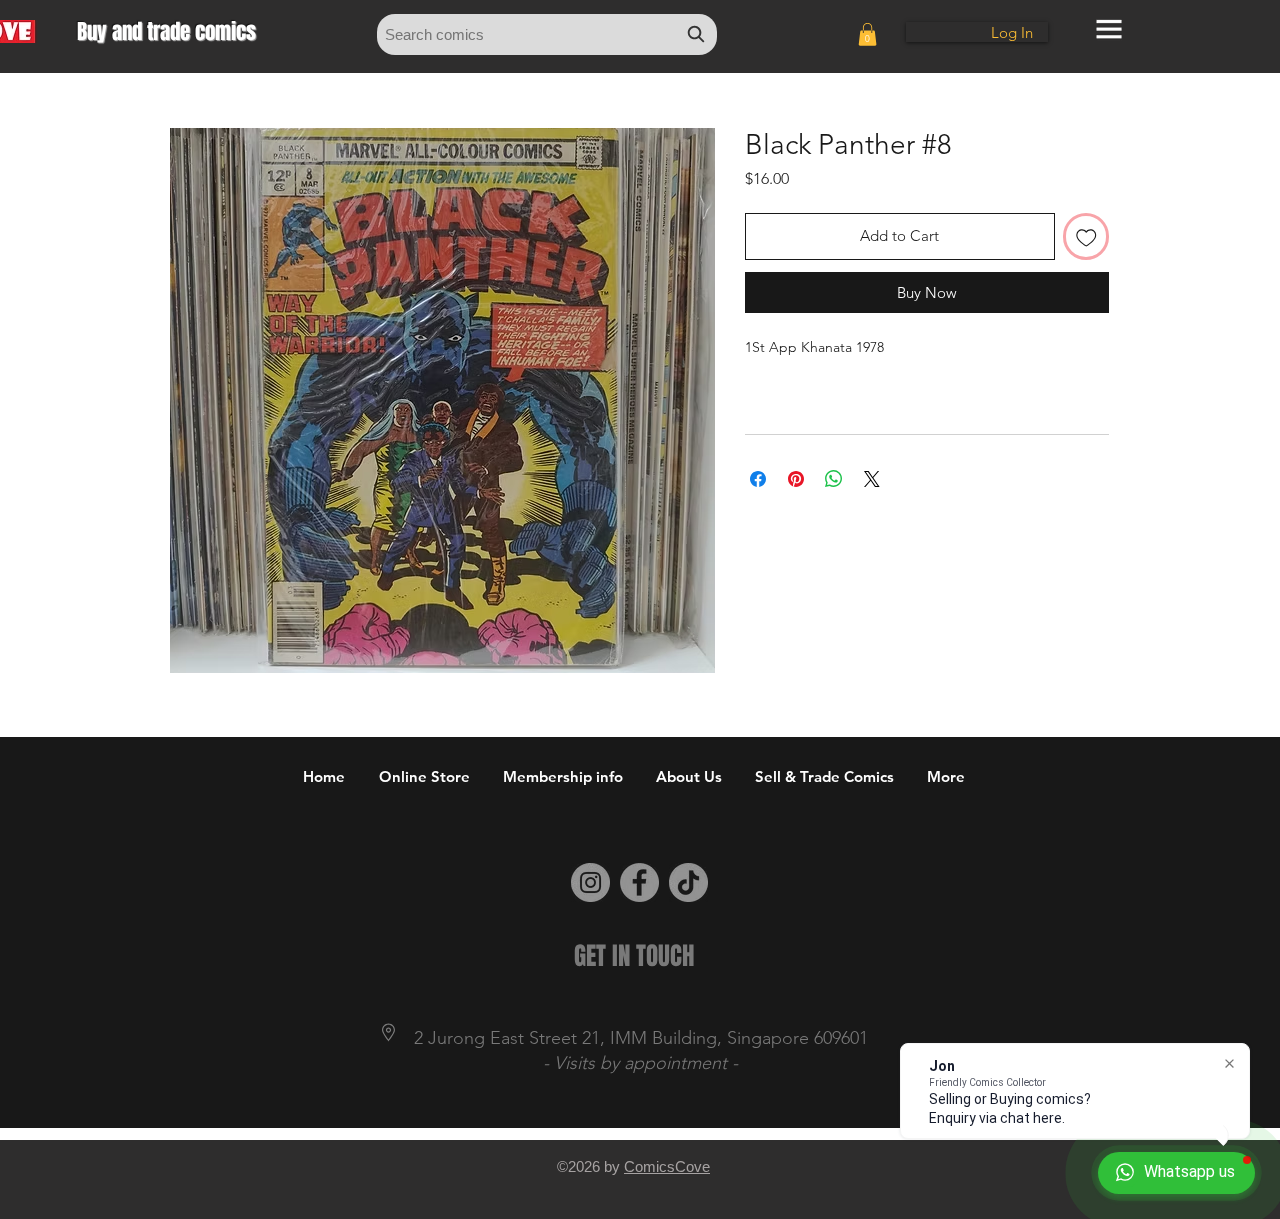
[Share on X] (872, 479)
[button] (867, 34)
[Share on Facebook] (758, 479)
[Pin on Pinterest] (796, 479)
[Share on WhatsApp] (834, 479)
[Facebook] (639, 882)
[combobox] (547, 34)
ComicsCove (667, 1166)
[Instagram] (590, 882)
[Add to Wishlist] (1086, 236)
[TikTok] (688, 882)
